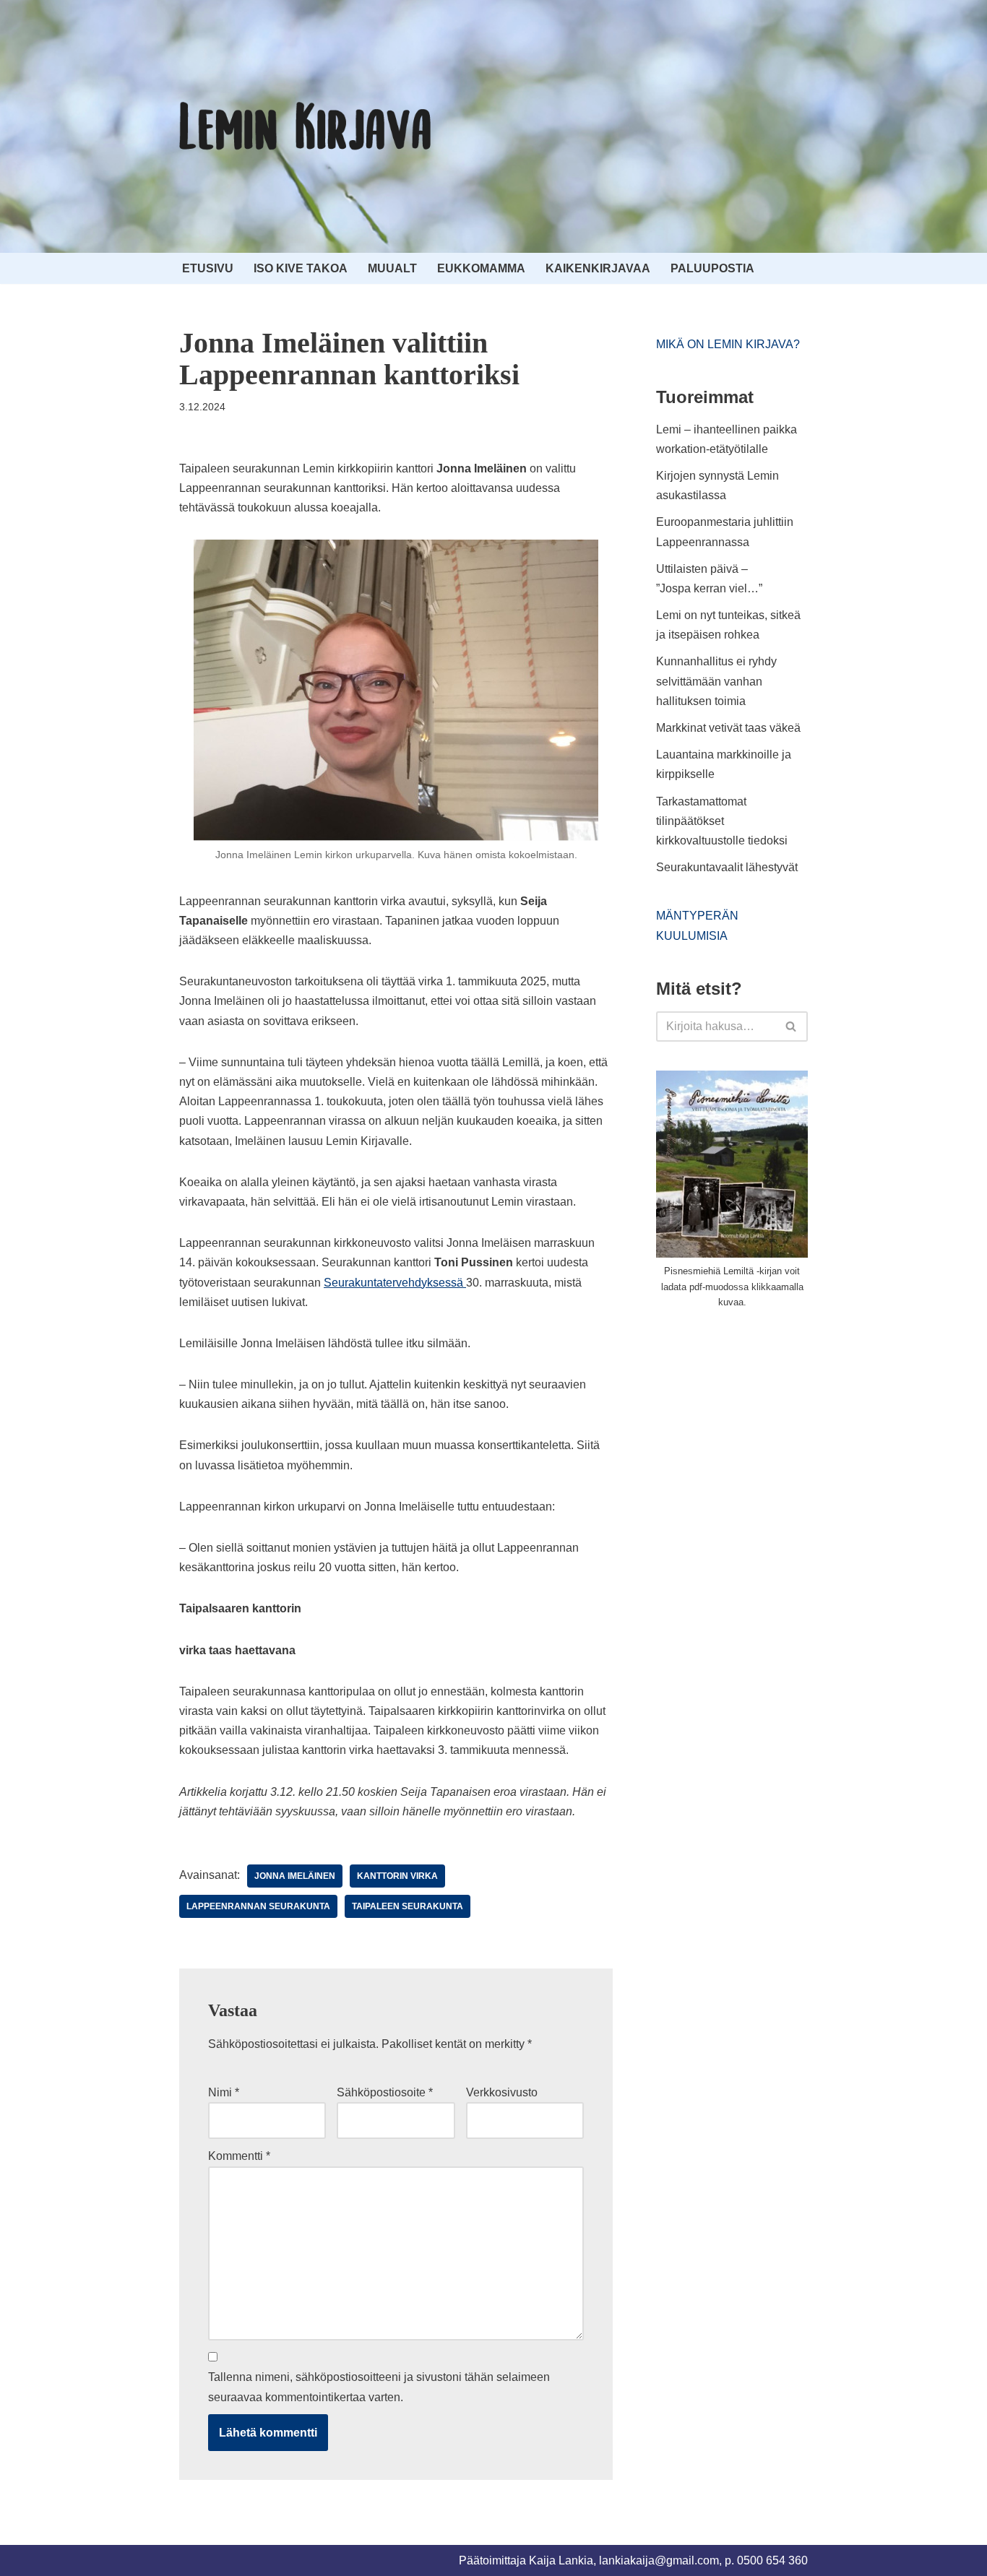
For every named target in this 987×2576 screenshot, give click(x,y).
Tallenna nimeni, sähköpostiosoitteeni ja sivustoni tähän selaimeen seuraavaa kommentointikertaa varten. (379, 2387)
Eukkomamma (481, 268)
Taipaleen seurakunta (408, 1906)
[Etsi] (792, 1026)
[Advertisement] (764, 1430)
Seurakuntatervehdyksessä (395, 1283)
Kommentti (239, 2156)
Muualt (392, 268)
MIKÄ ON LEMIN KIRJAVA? (728, 344)
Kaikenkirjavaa (598, 268)
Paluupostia (712, 268)
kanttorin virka (397, 1876)
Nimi (224, 2092)
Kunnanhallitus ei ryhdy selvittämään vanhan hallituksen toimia (716, 681)
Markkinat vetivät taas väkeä (728, 728)
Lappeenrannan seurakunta (258, 1906)
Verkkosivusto (502, 2092)
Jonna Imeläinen (295, 1876)
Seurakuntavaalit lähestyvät (727, 867)
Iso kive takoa (301, 268)
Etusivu (208, 268)
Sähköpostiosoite (385, 2092)
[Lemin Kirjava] (306, 126)
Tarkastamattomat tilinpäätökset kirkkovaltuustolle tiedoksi (722, 821)
